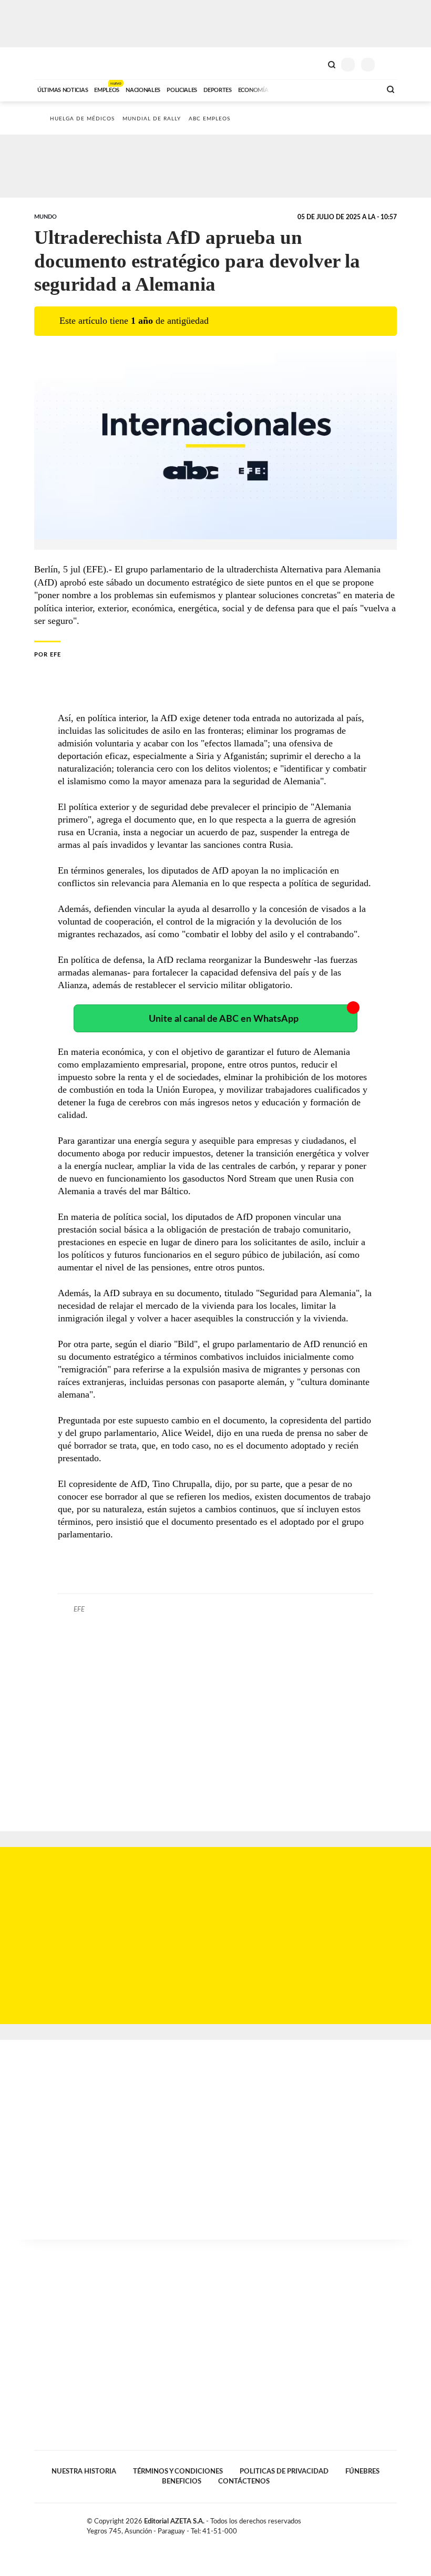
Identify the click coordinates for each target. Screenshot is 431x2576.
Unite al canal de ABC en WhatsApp (224, 1019)
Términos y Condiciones (178, 2471)
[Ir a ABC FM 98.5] (359, 89)
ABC (54, 63)
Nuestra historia (84, 2471)
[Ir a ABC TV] (288, 89)
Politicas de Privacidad (284, 2471)
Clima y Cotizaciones (314, 64)
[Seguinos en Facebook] (360, 2523)
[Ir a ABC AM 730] (317, 89)
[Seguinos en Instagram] (393, 2523)
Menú (390, 64)
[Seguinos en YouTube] (382, 2523)
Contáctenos (244, 2481)
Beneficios (182, 2481)
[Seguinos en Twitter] (371, 2523)
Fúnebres (362, 2471)
